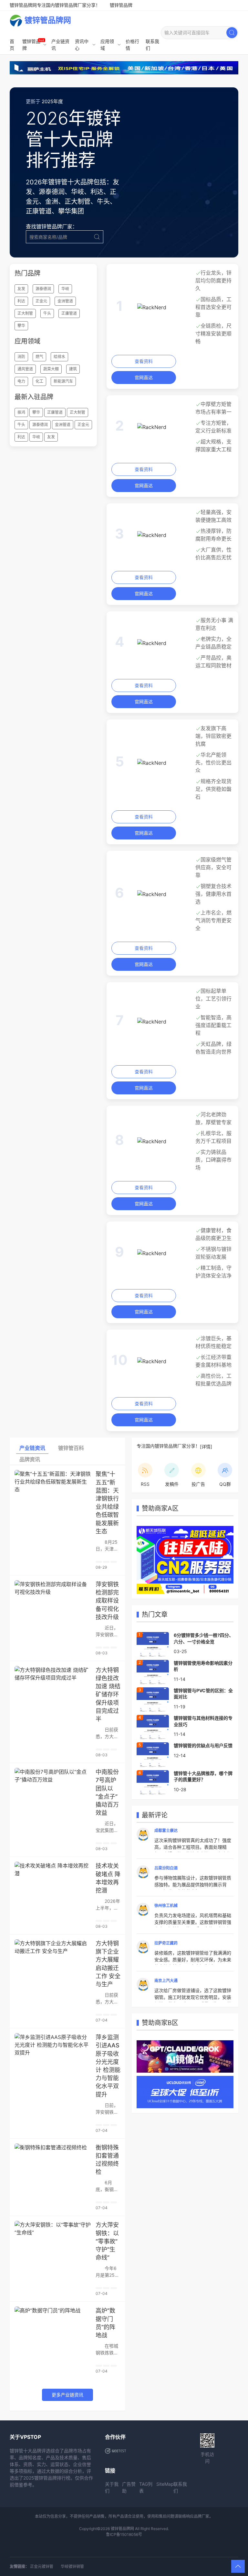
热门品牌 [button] (27, 273)
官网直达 (144, 377)
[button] (238, 2566)
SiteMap (165, 2484)
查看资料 (144, 361)
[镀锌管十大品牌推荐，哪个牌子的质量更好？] (153, 1782)
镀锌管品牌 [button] (31, 45)
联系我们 (152, 45)
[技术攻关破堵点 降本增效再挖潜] (53, 1885)
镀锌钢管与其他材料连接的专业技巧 (203, 1721)
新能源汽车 (63, 381)
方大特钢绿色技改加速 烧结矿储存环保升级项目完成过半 (108, 1694)
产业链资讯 (60, 45)
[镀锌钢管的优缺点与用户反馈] (153, 1754)
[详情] (206, 1447)
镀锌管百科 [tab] (71, 1448)
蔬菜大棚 (51, 369)
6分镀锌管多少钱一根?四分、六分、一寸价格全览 (204, 1638)
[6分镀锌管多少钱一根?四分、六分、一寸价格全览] (153, 1644)
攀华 (21, 326)
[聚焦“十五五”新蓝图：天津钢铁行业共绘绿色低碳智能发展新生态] (53, 1494)
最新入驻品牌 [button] (34, 397)
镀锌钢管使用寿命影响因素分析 (203, 1666)
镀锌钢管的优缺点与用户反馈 (203, 1745)
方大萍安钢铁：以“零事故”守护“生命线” (107, 2241)
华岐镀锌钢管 (72, 2566)
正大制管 (25, 313)
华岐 (65, 289)
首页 (12, 45)
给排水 (59, 357)
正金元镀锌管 (42, 2566)
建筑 (73, 369)
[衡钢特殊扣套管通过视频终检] (53, 2167)
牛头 (47, 313)
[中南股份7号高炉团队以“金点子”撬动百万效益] (53, 1792)
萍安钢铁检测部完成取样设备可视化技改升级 (107, 1601)
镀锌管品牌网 (48, 20)
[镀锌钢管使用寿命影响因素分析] (153, 1672)
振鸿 (21, 412)
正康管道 (69, 313)
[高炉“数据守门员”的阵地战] (53, 2330)
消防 (21, 357)
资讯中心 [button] (82, 45)
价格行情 (132, 45)
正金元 (41, 301)
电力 (21, 381)
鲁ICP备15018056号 (124, 2534)
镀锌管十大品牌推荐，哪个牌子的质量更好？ (203, 1776)
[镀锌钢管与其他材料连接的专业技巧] (153, 1726)
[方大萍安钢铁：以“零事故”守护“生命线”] (53, 2244)
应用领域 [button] (107, 45)
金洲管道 (65, 301)
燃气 (39, 357)
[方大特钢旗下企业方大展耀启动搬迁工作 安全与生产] (53, 1963)
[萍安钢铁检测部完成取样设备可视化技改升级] (53, 1604)
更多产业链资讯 (67, 2395)
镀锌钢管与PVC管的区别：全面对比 (203, 1694)
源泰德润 (43, 289)
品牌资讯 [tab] (30, 1459)
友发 (21, 289)
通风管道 (25, 369)
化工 (39, 381)
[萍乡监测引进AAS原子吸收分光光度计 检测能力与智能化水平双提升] (53, 2057)
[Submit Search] (232, 33)
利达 (21, 301)
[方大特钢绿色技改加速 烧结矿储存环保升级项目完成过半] (53, 1690)
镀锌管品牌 (121, 5)
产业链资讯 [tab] (32, 1448)
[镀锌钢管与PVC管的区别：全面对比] (153, 1699)
